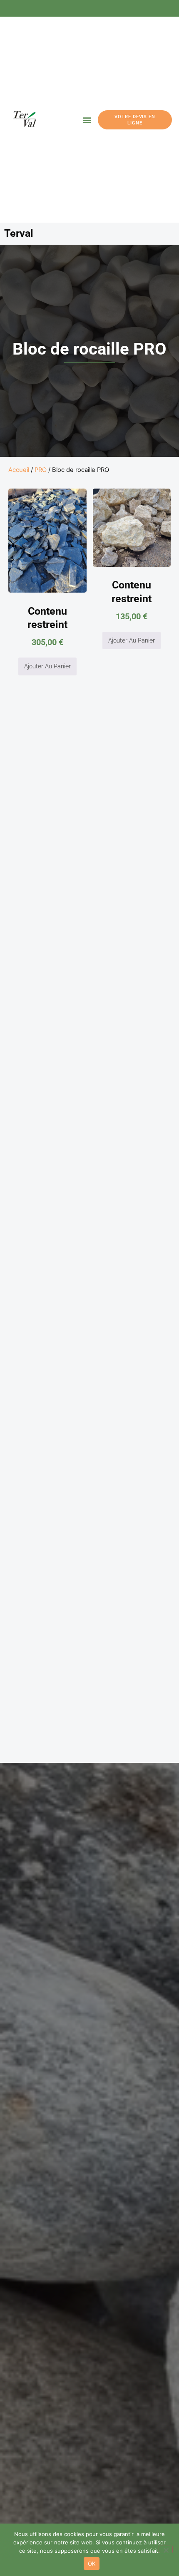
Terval (19, 233)
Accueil (19, 470)
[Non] (166, 2549)
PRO (41, 470)
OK (92, 2564)
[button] (87, 120)
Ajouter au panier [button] (47, 666)
